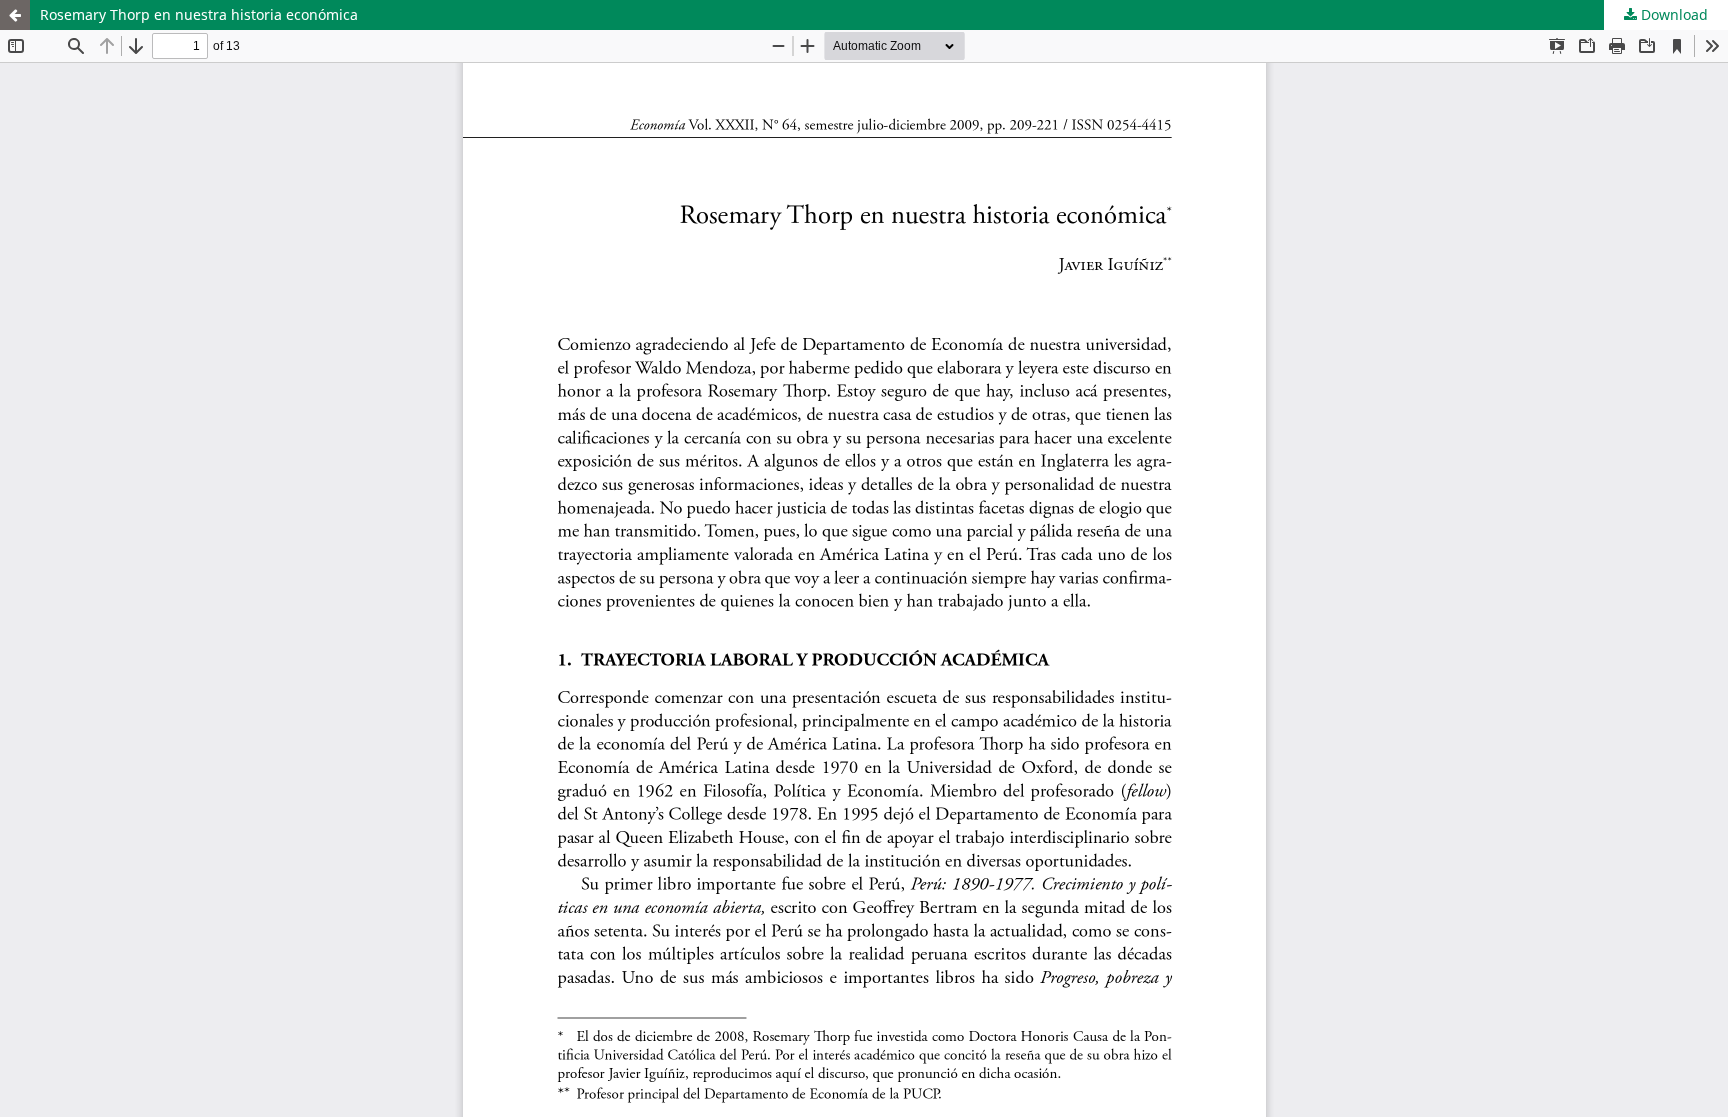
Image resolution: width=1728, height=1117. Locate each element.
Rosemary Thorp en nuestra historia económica (199, 14)
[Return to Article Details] (15, 15)
